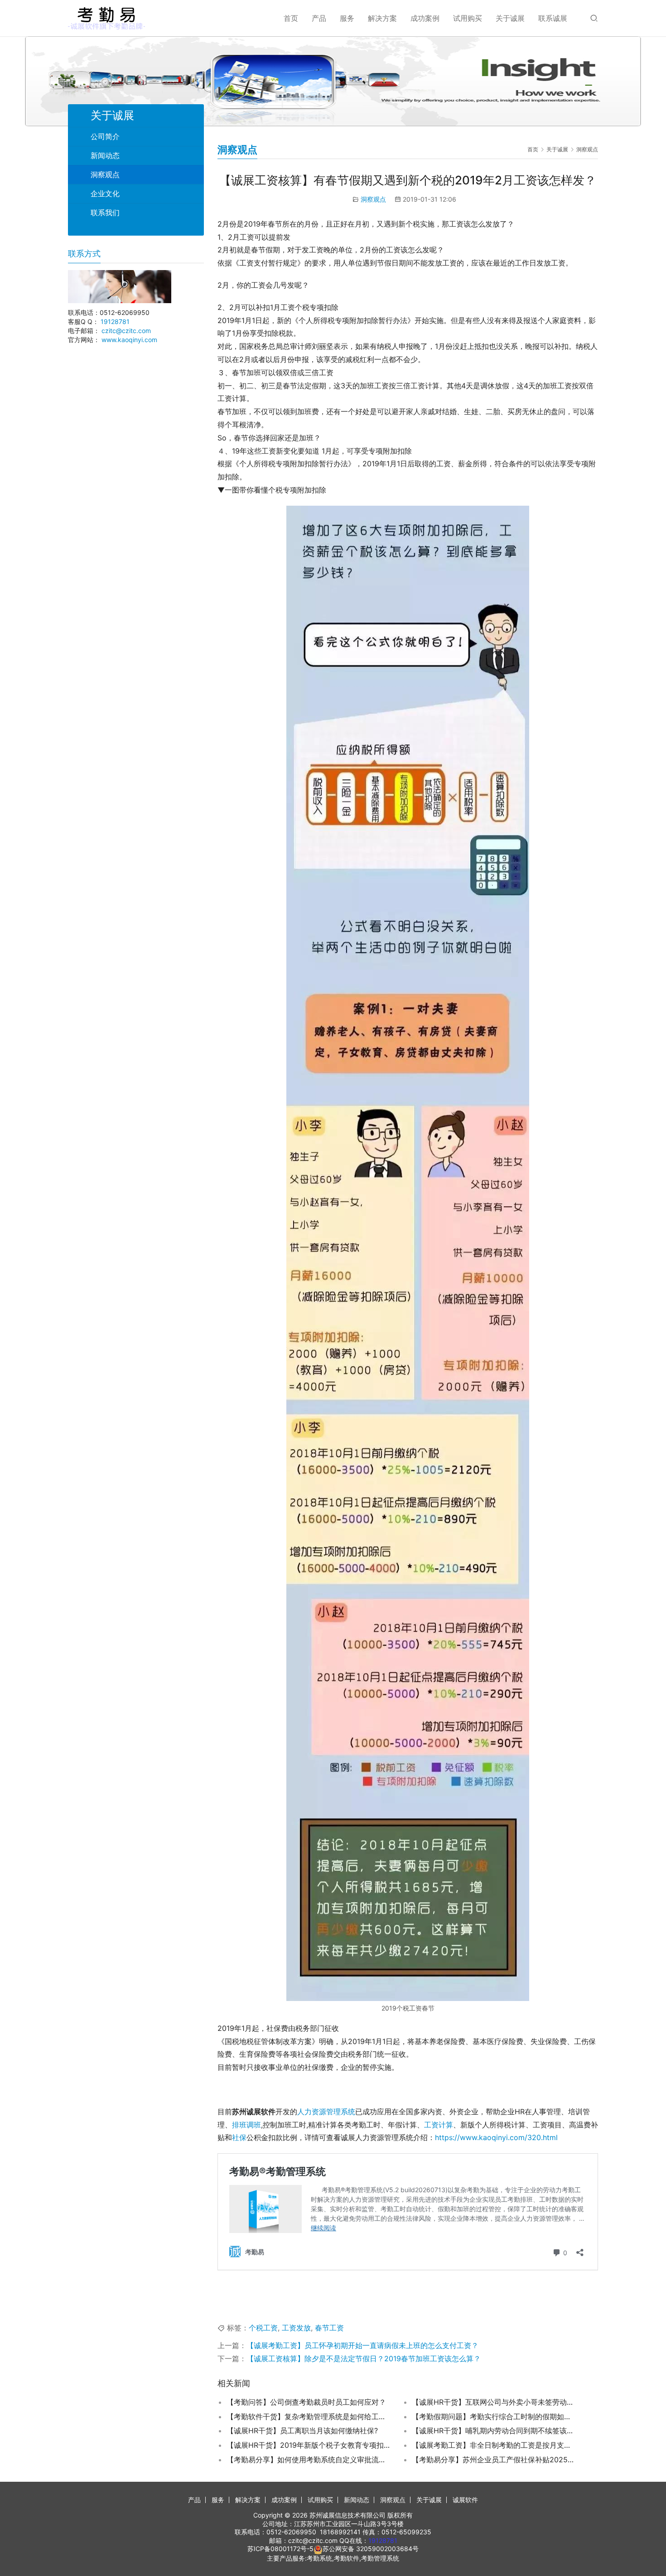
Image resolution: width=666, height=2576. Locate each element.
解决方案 (382, 18)
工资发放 (296, 2328)
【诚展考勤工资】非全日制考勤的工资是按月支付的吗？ (493, 2445)
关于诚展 (510, 18)
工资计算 (439, 2125)
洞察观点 (373, 199)
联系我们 (105, 213)
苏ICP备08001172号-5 (280, 2549)
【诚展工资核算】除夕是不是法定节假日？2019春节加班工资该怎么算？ (364, 2359)
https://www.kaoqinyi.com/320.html (496, 2137)
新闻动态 (105, 155)
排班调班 (246, 2125)
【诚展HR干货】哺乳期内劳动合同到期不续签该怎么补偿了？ (493, 2431)
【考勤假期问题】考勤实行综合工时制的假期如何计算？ (493, 2417)
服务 (347, 18)
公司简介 (105, 136)
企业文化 (105, 193)
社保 (239, 2137)
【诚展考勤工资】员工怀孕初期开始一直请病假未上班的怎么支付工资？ (362, 2345)
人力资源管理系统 (326, 2112)
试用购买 (468, 18)
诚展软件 (465, 2500)
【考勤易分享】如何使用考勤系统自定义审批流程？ (308, 2460)
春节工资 (329, 2328)
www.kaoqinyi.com (129, 340)
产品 (319, 18)
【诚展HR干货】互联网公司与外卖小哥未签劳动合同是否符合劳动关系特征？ (493, 2402)
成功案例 (425, 18)
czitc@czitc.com (126, 331)
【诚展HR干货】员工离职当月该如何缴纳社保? (302, 2431)
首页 (291, 18)
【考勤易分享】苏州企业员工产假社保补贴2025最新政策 (493, 2460)
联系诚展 (553, 18)
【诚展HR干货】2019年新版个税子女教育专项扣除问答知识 (308, 2445)
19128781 (115, 321)
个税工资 (263, 2328)
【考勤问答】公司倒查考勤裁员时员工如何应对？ (306, 2402)
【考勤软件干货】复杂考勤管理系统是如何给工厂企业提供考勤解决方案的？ (308, 2417)
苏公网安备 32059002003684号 (371, 2549)
